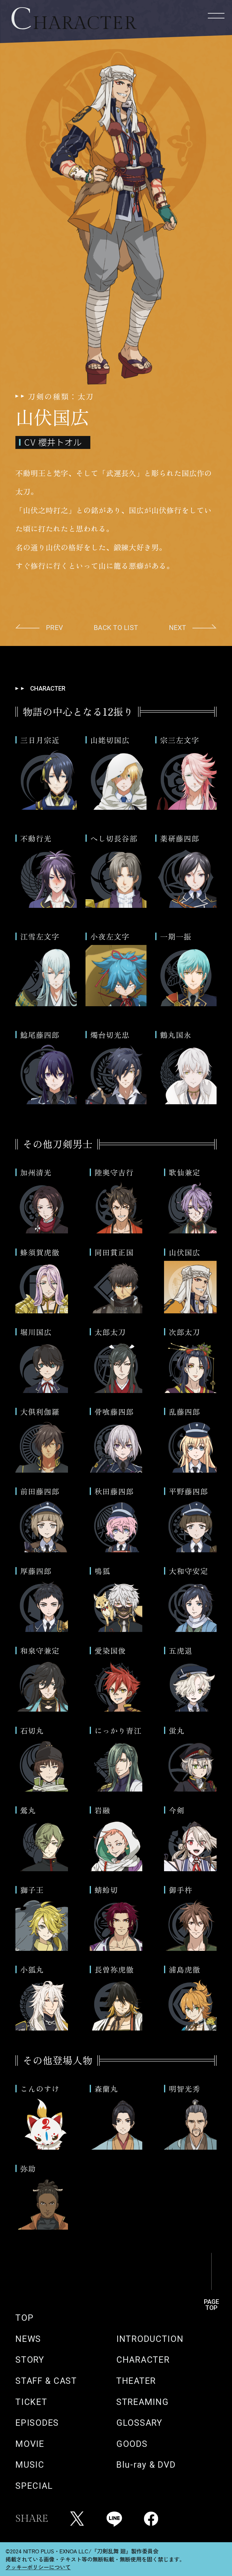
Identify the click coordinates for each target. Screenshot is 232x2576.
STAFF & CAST (46, 2381)
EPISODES (37, 2423)
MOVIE (30, 2444)
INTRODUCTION (150, 2339)
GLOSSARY (139, 2423)
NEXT (178, 628)
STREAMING (142, 2402)
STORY (30, 2360)
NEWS (28, 2339)
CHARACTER (143, 2360)
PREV (54, 628)
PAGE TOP (211, 2301)
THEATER (136, 2381)
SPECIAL (34, 2486)
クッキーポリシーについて (38, 2567)
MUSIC (30, 2465)
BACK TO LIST (116, 628)
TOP (24, 2318)
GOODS (132, 2444)
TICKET (31, 2402)
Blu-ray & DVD (146, 2465)
